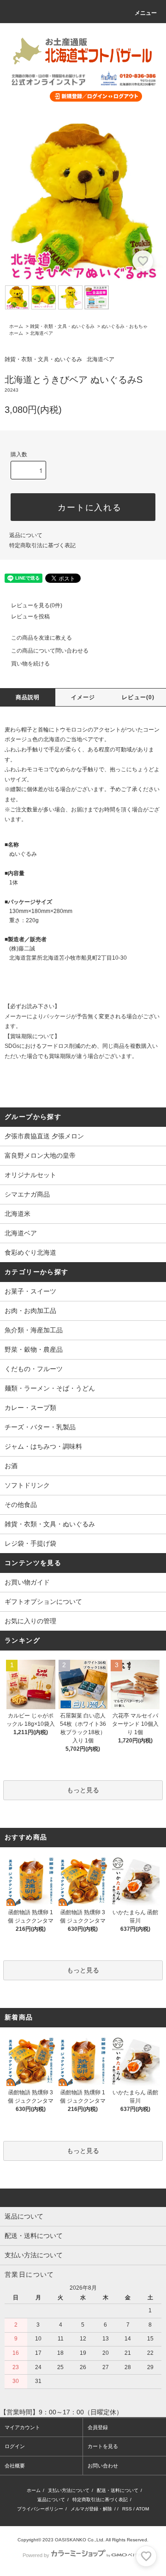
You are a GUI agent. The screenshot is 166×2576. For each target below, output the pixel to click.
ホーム (16, 326)
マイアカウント (22, 2427)
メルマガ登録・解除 (91, 2509)
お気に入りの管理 (30, 1621)
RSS (127, 2509)
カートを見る (103, 2446)
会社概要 (15, 2466)
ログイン (15, 2446)
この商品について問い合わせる (50, 651)
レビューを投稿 (30, 617)
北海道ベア (41, 333)
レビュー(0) (138, 697)
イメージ (83, 697)
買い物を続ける (30, 664)
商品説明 (28, 697)
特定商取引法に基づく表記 (42, 545)
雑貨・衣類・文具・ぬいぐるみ (62, 326)
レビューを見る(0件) (37, 605)
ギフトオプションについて (43, 1602)
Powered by (36, 2555)
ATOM (142, 2509)
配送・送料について (118, 2490)
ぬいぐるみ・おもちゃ (125, 326)
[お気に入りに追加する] (143, 261)
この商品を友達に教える (41, 638)
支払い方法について (69, 2490)
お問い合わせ (103, 2466)
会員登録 (98, 2427)
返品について (26, 535)
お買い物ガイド (27, 1582)
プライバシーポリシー (40, 2509)
